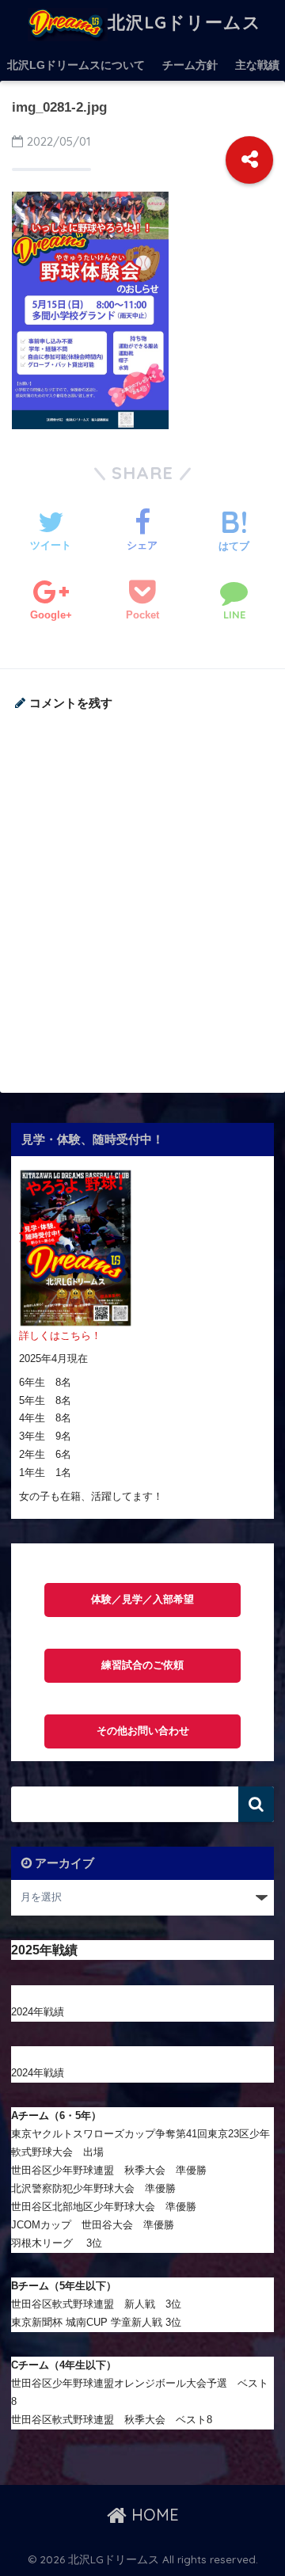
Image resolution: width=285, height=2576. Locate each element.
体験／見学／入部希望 (142, 1600)
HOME (153, 2515)
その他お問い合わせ (143, 1731)
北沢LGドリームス (184, 22)
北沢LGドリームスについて (76, 65)
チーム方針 (190, 65)
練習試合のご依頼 (142, 1665)
